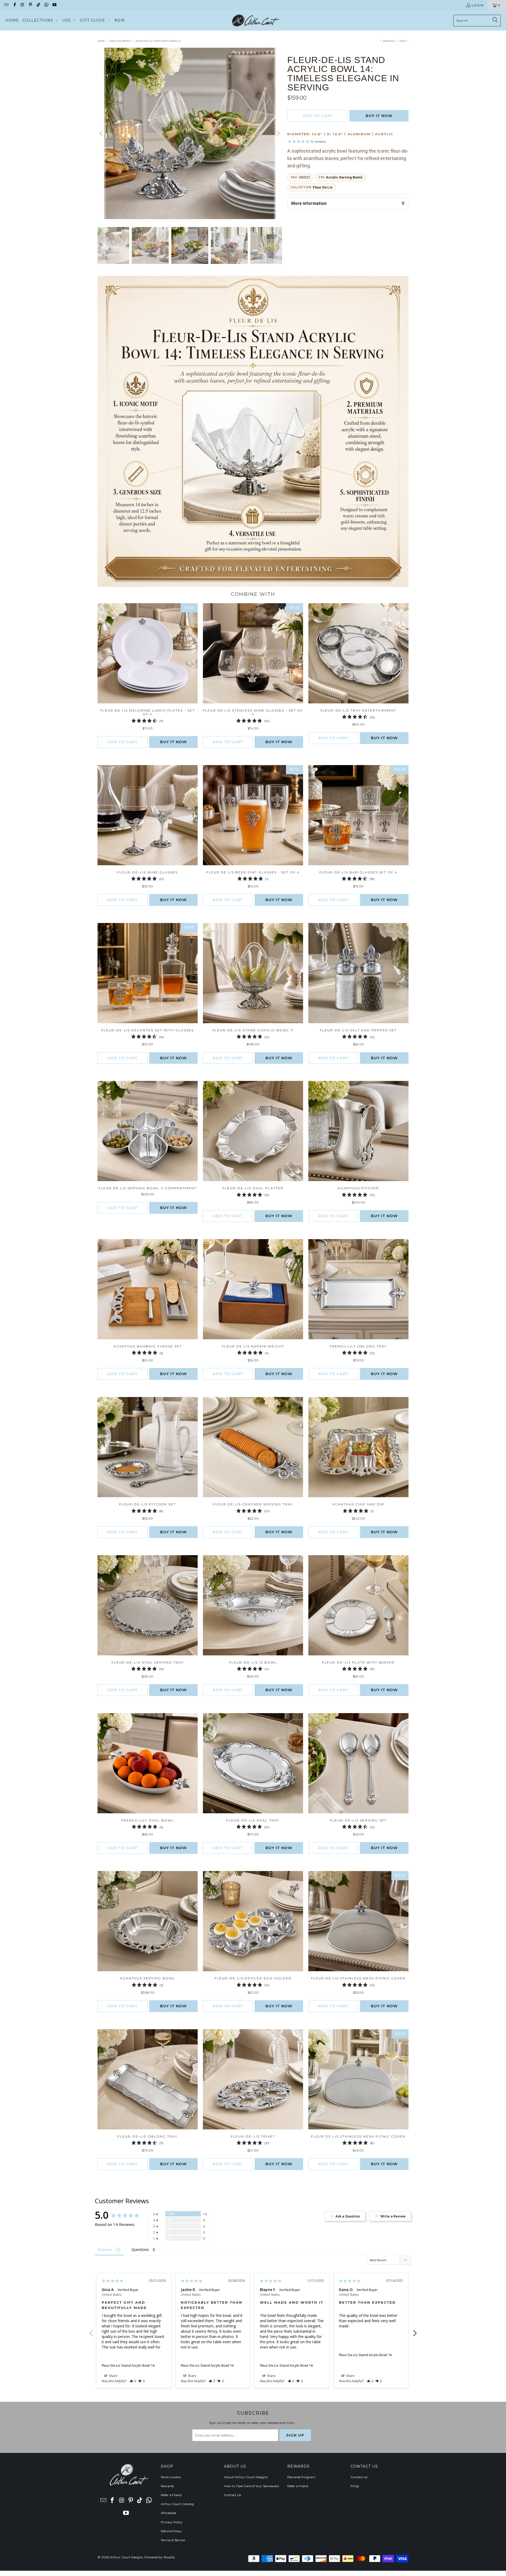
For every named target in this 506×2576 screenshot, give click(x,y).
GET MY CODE (253, 1321)
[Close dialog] (326, 1219)
